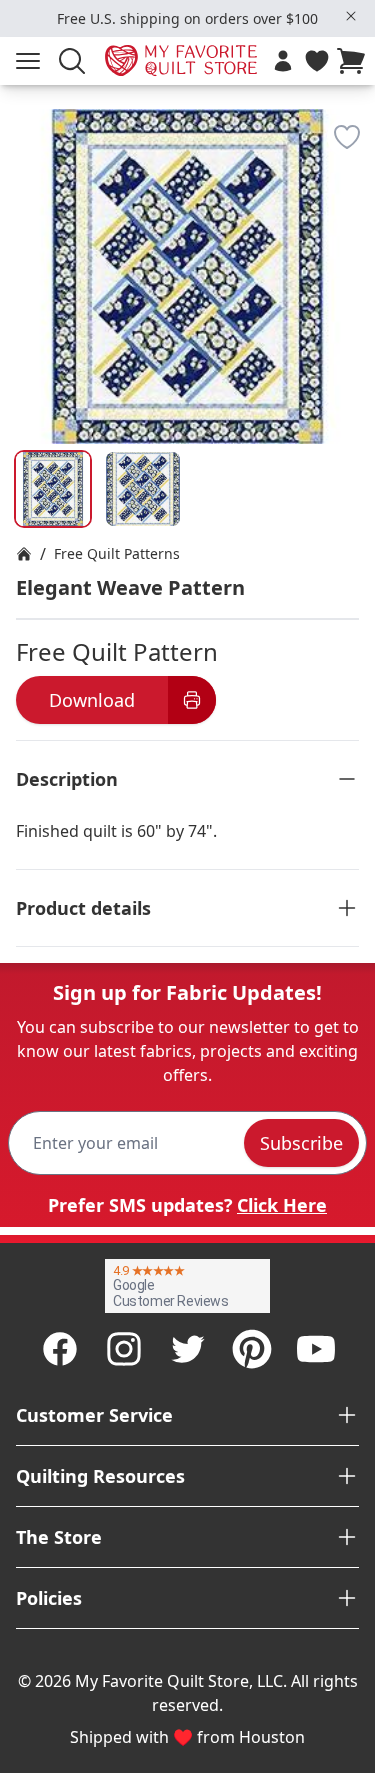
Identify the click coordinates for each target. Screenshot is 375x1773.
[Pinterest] (252, 1349)
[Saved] (317, 61)
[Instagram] (124, 1349)
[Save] (347, 137)
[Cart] (355, 61)
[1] (143, 489)
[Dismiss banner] (351, 16)
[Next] (351, 221)
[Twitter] (188, 1349)
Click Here (282, 1205)
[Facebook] (60, 1349)
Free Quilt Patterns (117, 553)
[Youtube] (316, 1349)
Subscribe (301, 1143)
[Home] (24, 554)
